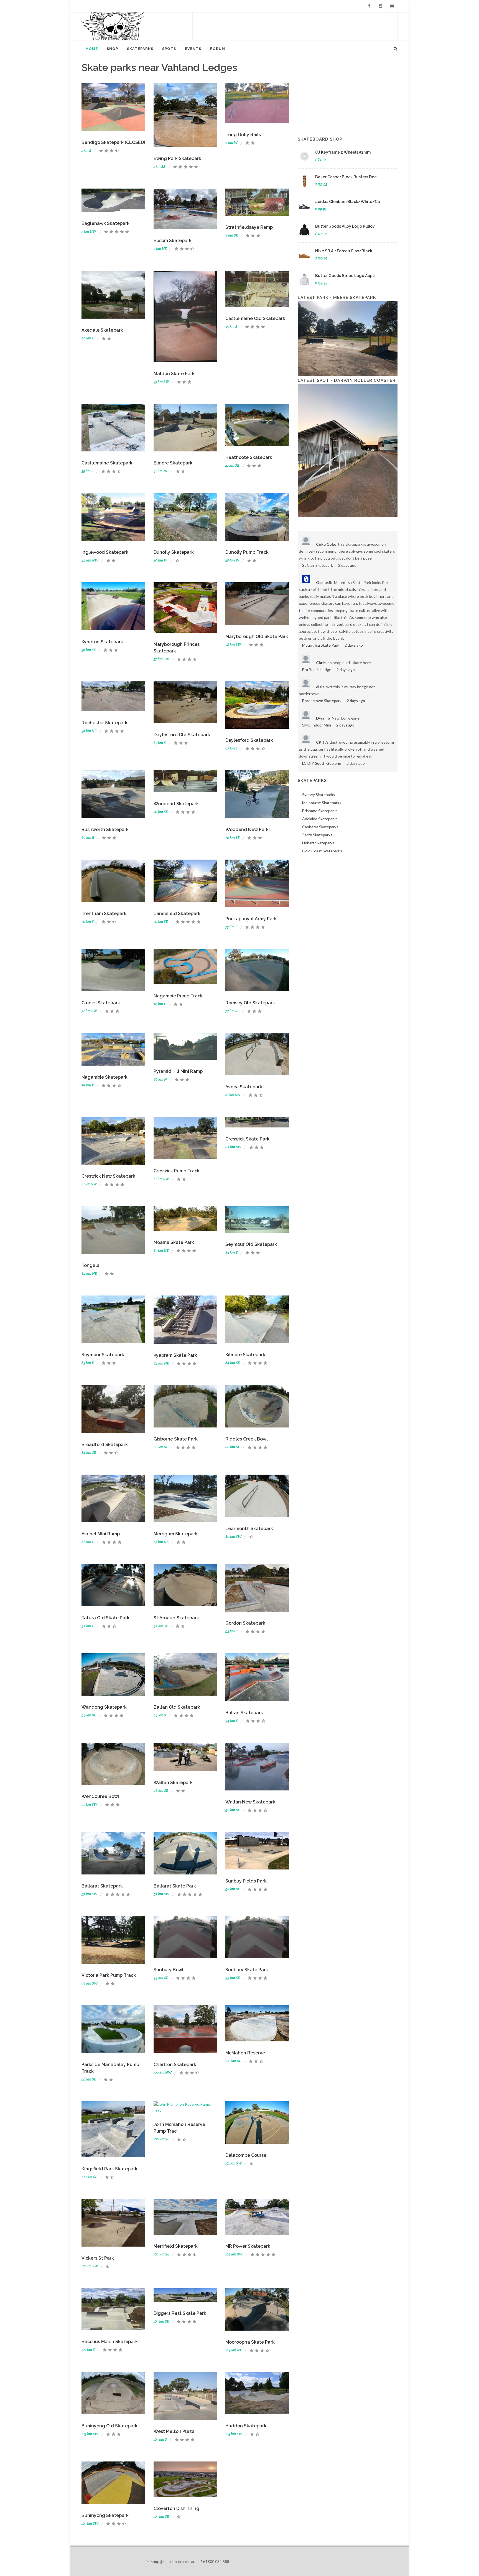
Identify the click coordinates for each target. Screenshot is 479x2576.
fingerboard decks (348, 624)
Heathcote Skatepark (249, 457)
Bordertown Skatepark (322, 701)
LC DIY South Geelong (322, 763)
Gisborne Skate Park (176, 1439)
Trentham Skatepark (104, 914)
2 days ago (347, 565)
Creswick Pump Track (177, 1171)
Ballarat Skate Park (175, 1886)
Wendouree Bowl (100, 1796)
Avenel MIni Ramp (101, 1534)
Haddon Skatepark (246, 2426)
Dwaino (323, 718)
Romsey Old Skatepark (250, 1003)
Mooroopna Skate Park (250, 2342)
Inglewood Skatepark (105, 552)
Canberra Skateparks (320, 827)
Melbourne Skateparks (322, 803)
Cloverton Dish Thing (176, 2508)
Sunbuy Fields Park (246, 1881)
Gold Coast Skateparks (322, 851)
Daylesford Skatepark (249, 740)
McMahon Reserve (245, 2053)
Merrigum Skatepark (176, 1534)
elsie (320, 687)
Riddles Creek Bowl (247, 1439)
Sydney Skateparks (319, 795)
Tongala (91, 1265)
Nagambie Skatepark (105, 1077)
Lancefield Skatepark (177, 914)
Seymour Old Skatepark (251, 1244)
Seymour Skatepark (103, 1355)
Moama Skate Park (174, 1242)
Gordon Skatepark (245, 1623)
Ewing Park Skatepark (177, 158)
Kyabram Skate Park (175, 1355)
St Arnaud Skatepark (176, 1618)
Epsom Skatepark (173, 241)
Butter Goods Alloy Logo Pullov (345, 226)
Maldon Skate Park (174, 374)
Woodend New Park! (248, 830)
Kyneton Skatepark (102, 642)
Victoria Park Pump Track (109, 1975)
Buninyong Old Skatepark (109, 2426)
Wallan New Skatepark (250, 1802)
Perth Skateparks (317, 835)
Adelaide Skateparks (320, 819)
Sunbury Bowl (169, 1970)
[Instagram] (381, 6)
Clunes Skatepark (101, 1003)
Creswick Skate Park (247, 1139)
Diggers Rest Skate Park (180, 2313)
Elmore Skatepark (173, 463)
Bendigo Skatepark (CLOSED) (113, 142)
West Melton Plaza (174, 2431)
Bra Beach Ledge (317, 670)
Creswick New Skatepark (108, 1176)
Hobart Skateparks (318, 843)
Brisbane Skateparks (320, 811)
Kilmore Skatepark (245, 1355)
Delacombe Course (246, 2155)
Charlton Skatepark (175, 2065)
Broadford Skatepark (105, 1445)
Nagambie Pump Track (178, 996)
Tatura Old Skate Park (105, 1618)
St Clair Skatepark (318, 565)
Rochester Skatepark (105, 723)
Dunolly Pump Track (247, 552)
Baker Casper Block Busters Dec (346, 177)
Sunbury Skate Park (247, 1970)
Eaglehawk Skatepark (105, 223)
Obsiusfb (324, 582)
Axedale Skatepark (102, 330)
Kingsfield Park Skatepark (109, 2169)
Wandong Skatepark (104, 1707)
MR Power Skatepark (248, 2246)
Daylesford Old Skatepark (182, 735)
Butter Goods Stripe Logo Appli (345, 276)
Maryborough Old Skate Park (257, 637)
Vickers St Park (98, 2258)
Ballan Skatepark (244, 1713)
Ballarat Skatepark (102, 1886)
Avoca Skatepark (244, 1087)
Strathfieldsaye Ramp (249, 227)
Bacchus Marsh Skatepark (110, 2342)
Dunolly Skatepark (174, 552)
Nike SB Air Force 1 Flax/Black (344, 251)
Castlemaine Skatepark (107, 463)
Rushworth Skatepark (105, 830)
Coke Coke (326, 544)
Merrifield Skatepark (176, 2246)
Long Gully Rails (243, 135)
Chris (321, 663)
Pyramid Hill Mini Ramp (178, 1071)
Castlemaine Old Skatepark (255, 318)
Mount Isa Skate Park (321, 645)
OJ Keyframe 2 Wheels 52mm (343, 152)
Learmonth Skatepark (249, 1529)
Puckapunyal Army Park (251, 919)
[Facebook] (369, 6)
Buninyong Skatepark (105, 2515)
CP (319, 742)
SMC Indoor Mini (317, 725)
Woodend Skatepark (176, 804)
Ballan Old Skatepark (177, 1707)
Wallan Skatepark (173, 1783)
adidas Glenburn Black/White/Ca (348, 202)
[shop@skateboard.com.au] (392, 6)
